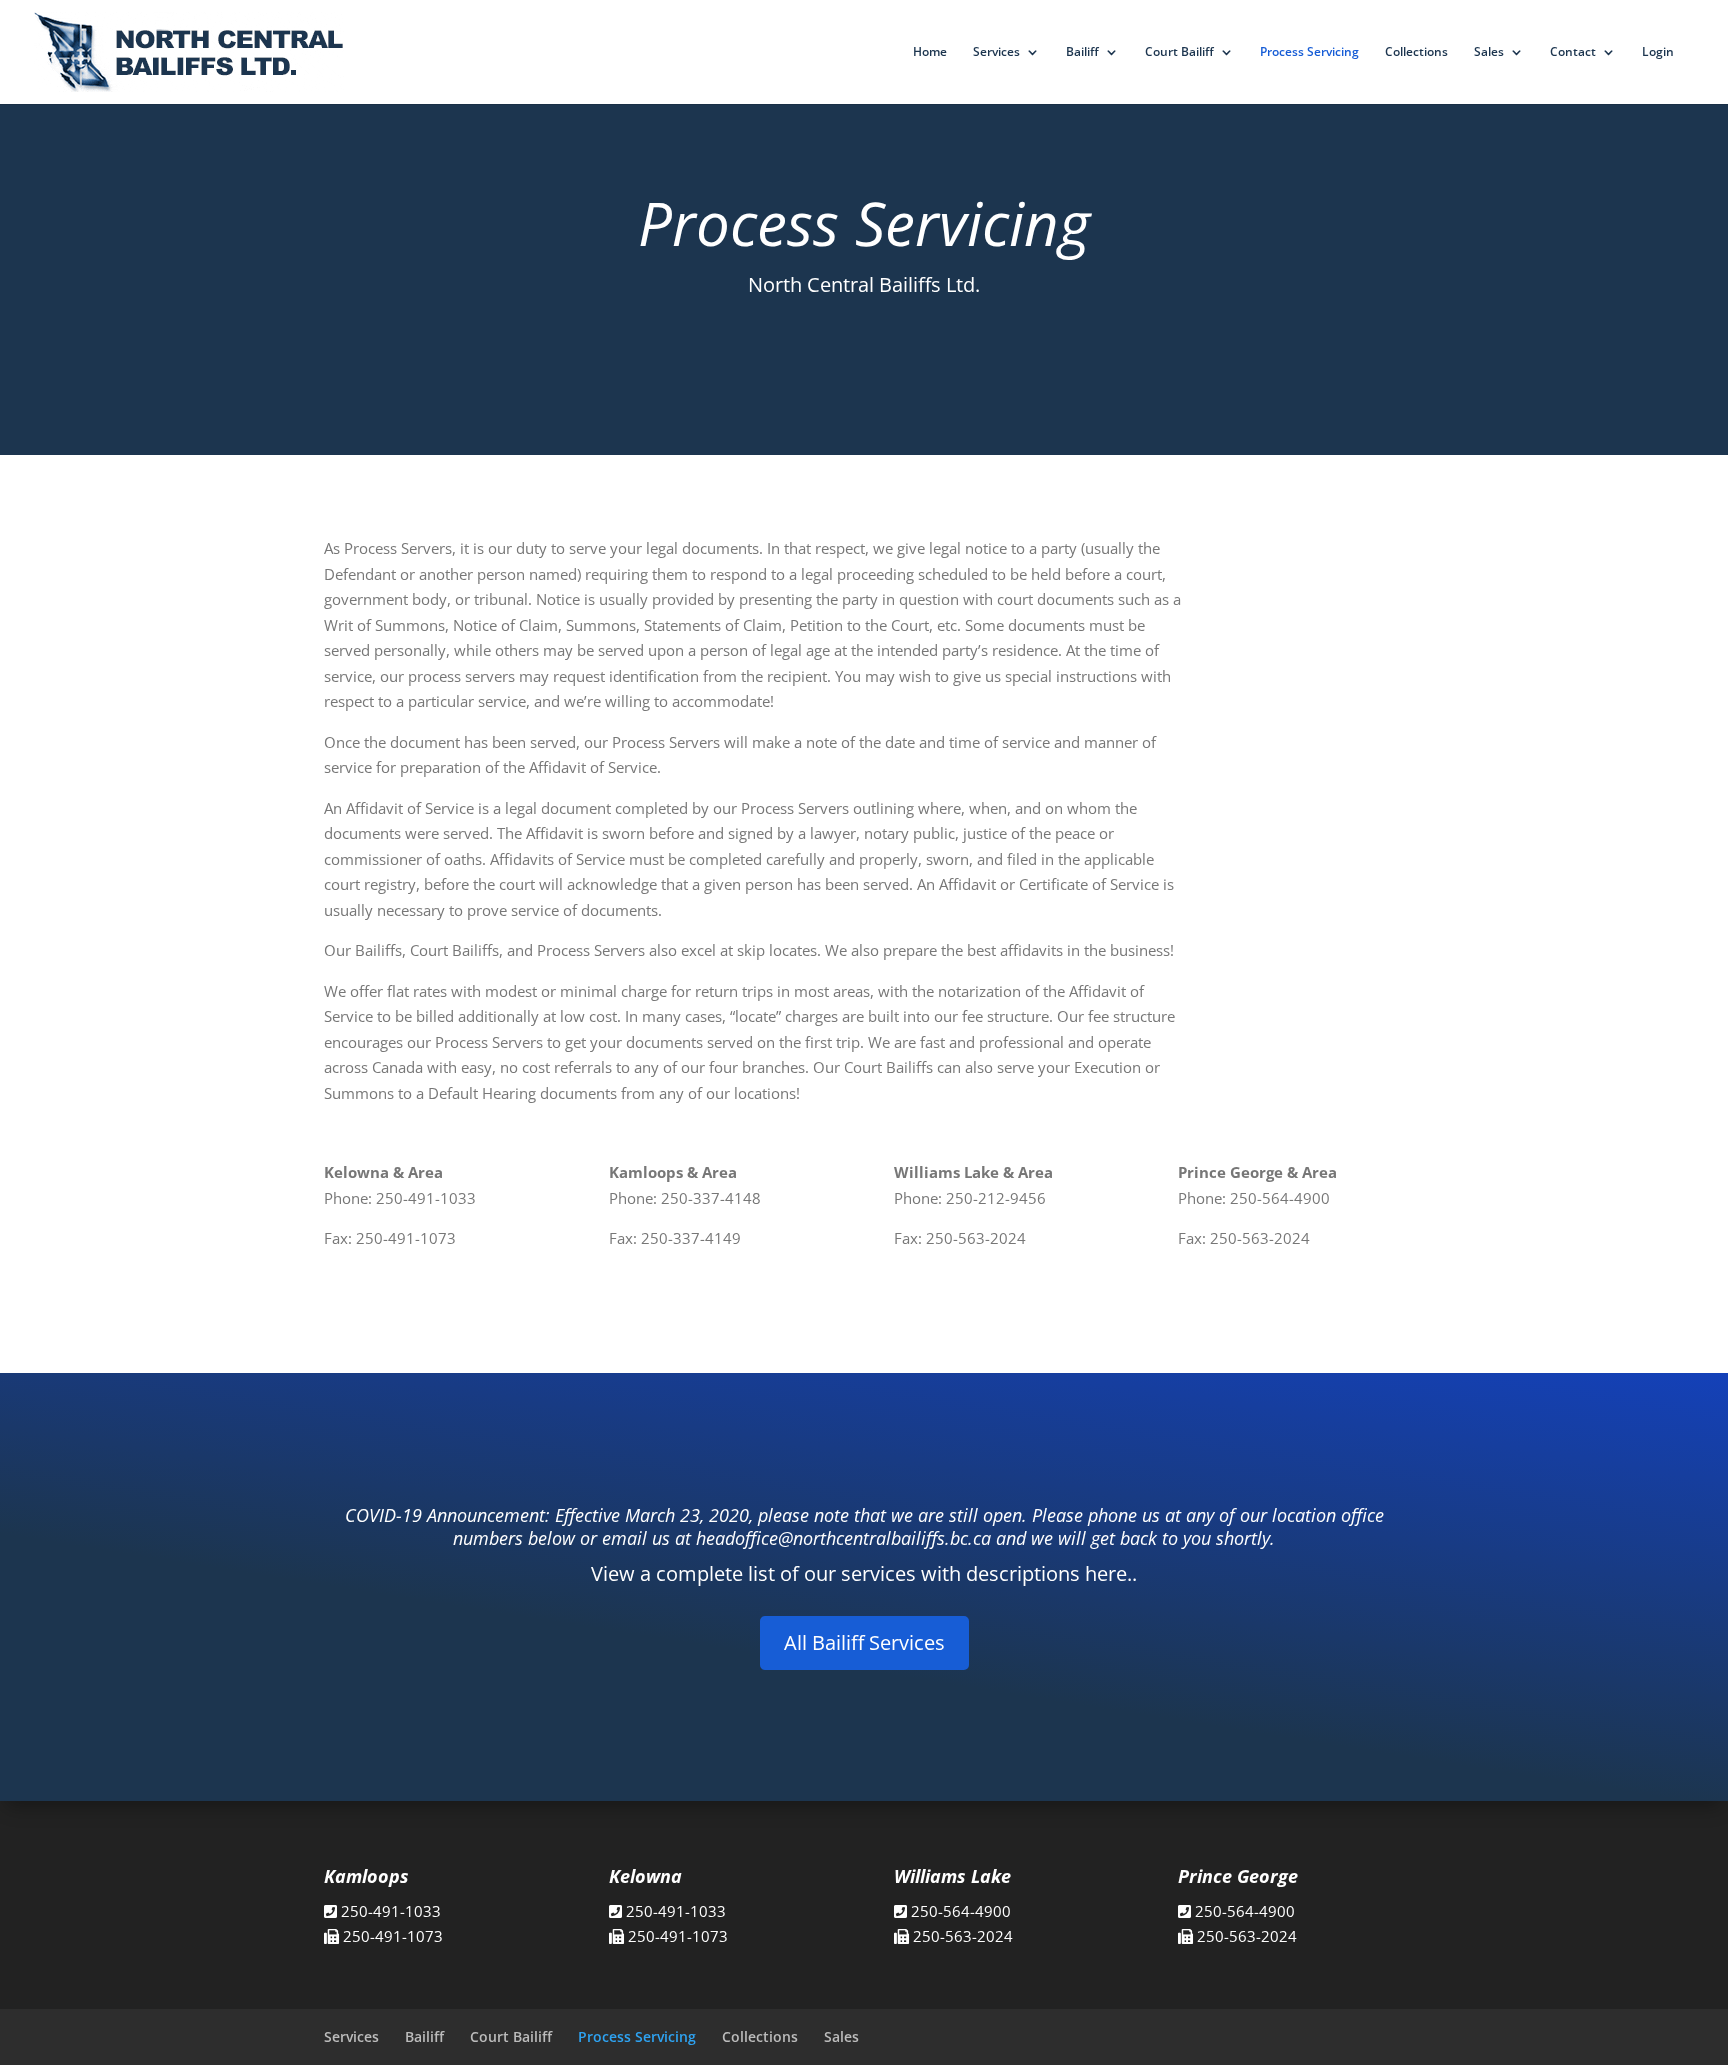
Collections (1416, 52)
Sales (1489, 52)
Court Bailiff (1179, 52)
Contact (1573, 52)
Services (996, 52)
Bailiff (1082, 52)
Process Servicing (1309, 52)
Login (1658, 52)
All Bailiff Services (864, 1642)
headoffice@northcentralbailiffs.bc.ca (843, 1538)
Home (930, 52)
